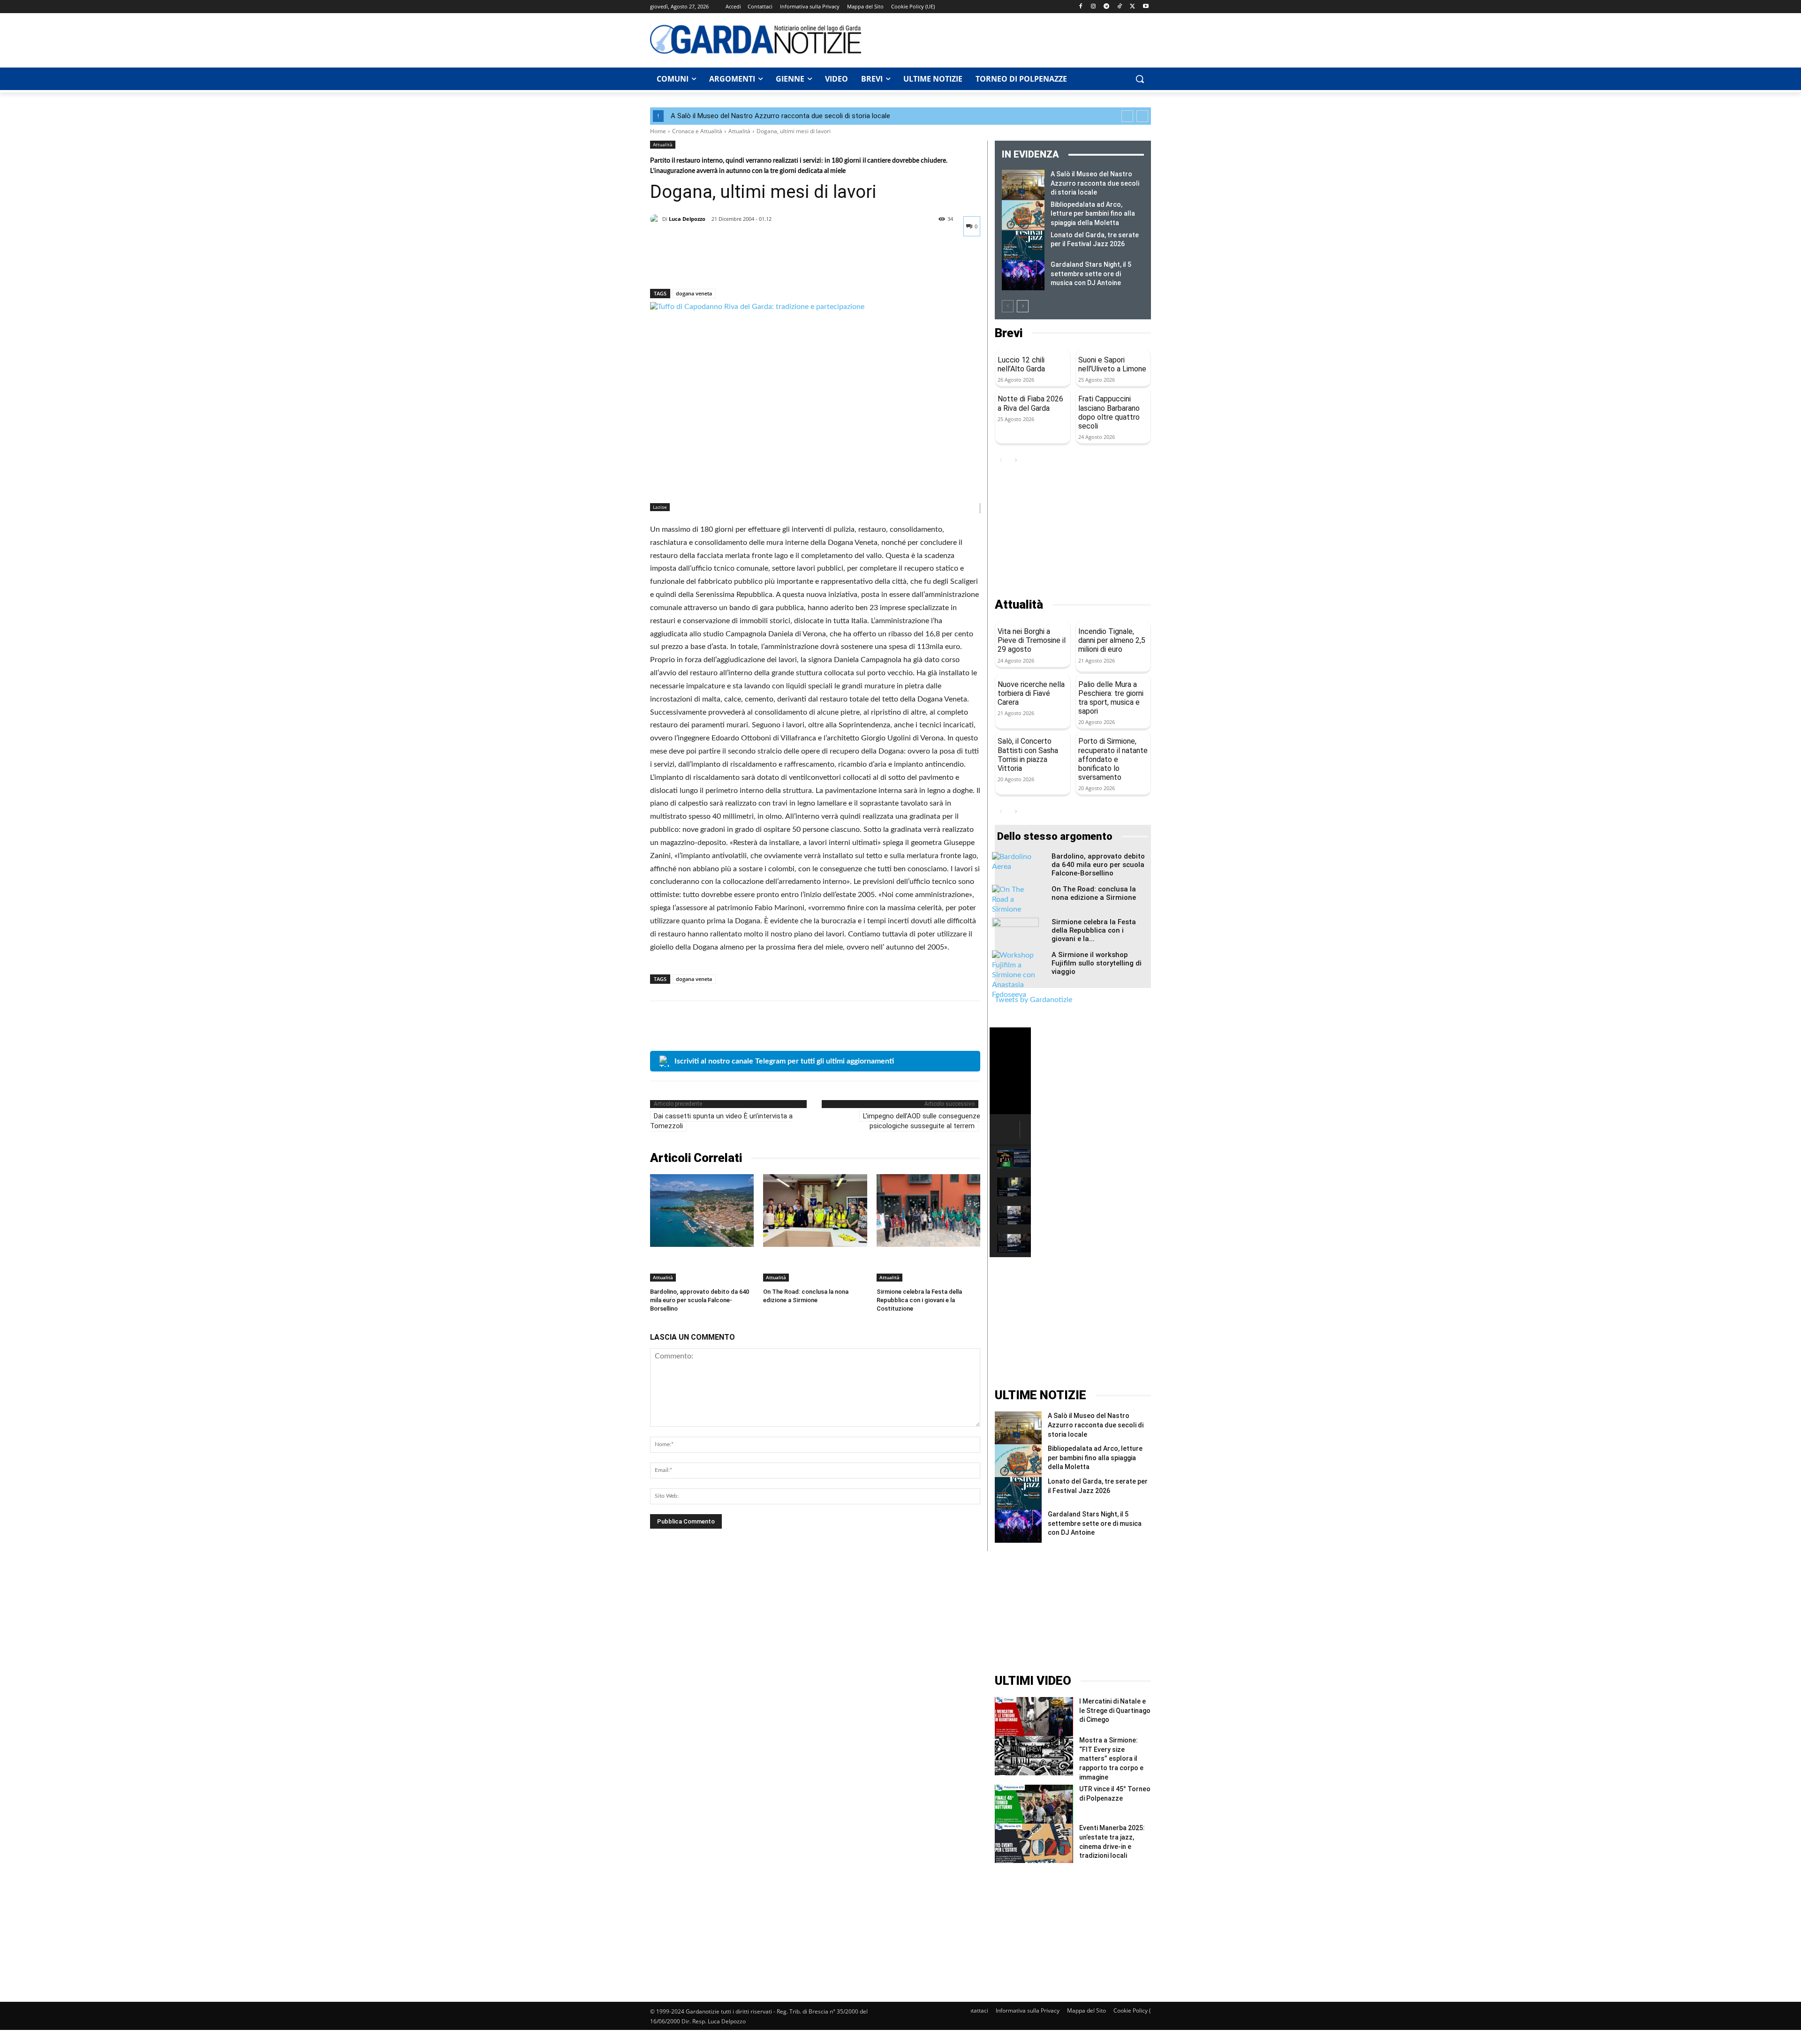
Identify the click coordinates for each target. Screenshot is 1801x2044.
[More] (746, 264)
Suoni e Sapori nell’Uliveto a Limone (1112, 364)
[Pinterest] (703, 264)
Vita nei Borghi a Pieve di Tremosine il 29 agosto (1032, 640)
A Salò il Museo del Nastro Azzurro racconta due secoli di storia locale (780, 116)
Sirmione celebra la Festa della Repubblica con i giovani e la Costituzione (919, 1300)
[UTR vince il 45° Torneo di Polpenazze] (1034, 1804)
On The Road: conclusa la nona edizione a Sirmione (1094, 893)
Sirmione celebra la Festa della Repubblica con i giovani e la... (1094, 930)
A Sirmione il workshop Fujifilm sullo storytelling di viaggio (1097, 963)
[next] (1142, 116)
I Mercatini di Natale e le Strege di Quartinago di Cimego (1115, 1710)
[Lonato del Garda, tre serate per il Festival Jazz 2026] (1023, 246)
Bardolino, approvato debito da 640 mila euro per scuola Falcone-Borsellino (700, 1300)
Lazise (660, 507)
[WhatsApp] (724, 264)
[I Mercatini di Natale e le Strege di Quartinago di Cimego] (1034, 1716)
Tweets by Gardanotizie (1033, 1000)
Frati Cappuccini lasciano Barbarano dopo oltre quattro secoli (1109, 412)
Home (658, 131)
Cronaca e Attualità (697, 131)
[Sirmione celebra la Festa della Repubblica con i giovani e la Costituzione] (928, 1211)
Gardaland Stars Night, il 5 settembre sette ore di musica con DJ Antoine (1091, 274)
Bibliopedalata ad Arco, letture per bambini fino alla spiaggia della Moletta (1093, 214)
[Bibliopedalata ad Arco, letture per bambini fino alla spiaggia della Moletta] (1023, 215)
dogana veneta (694, 293)
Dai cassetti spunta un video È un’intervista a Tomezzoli (721, 1121)
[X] (1132, 7)
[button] (1140, 79)
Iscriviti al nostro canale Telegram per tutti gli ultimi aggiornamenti (784, 1061)
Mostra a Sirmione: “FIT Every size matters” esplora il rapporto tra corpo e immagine (1111, 1758)
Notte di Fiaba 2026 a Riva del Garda (1030, 403)
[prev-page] (1008, 306)
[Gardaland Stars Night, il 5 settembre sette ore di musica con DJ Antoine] (1023, 275)
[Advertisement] (1011, 39)
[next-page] (1023, 306)
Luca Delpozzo (687, 219)
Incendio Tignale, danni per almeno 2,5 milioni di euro (1112, 640)
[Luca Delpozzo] (656, 219)
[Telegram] (1107, 7)
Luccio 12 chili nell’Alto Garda (1021, 364)
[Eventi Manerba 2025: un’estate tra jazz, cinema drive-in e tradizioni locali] (1034, 1843)
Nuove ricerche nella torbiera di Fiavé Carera (1031, 693)
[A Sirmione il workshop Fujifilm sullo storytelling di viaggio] (1015, 975)
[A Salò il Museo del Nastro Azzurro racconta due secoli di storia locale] (1023, 185)
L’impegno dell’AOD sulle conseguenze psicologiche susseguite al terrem (922, 1121)
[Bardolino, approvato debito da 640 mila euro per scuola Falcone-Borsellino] (702, 1211)
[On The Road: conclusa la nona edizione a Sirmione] (815, 1211)
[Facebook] (1080, 7)
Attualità (739, 131)
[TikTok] (1120, 7)
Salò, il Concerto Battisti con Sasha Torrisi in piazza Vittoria (1028, 755)
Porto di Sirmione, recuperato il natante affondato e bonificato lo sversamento (1113, 759)
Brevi (1009, 333)
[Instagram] (1093, 7)
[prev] (1127, 116)
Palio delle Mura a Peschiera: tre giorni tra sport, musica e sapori (1111, 698)
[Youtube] (1146, 7)
